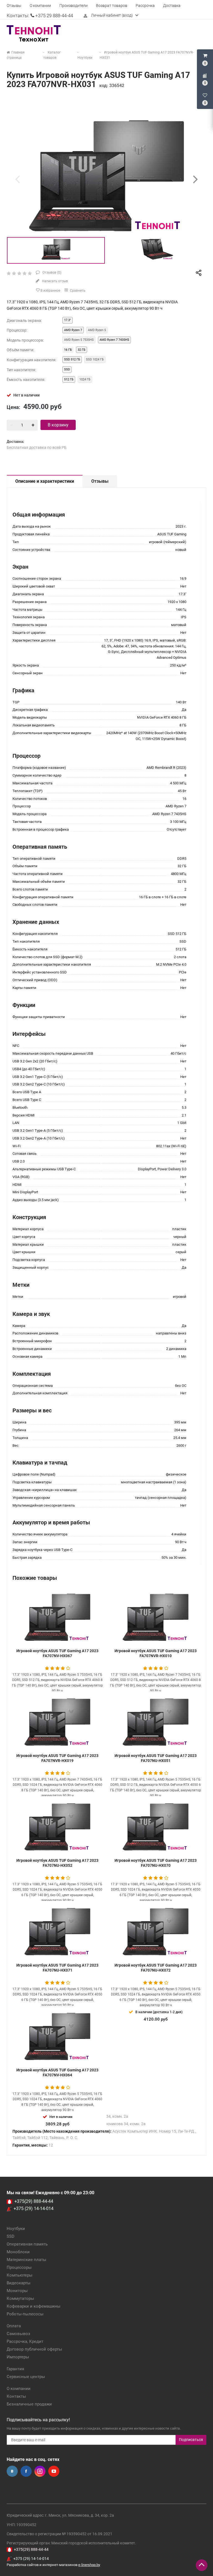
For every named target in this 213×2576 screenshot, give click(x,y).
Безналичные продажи (29, 2404)
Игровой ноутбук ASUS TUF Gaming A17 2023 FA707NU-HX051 (156, 1758)
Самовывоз (18, 2334)
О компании (40, 6)
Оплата (14, 2326)
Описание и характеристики (45, 481)
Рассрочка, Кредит (25, 2341)
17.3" (68, 320)
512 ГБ (69, 379)
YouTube (54, 2471)
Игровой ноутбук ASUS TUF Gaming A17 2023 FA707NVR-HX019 (57, 1758)
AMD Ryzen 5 (97, 330)
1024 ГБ (85, 379)
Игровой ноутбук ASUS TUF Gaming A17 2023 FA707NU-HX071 (57, 1968)
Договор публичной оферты (34, 2349)
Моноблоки (18, 2252)
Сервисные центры (26, 2377)
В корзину (58, 425)
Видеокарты (19, 2283)
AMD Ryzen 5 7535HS (79, 340)
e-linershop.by (89, 2565)
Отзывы (14, 6)
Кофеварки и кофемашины (34, 2306)
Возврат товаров (112, 6)
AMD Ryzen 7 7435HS (114, 340)
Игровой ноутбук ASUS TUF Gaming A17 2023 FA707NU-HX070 (156, 1863)
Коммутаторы (20, 2298)
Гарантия (15, 2369)
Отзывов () (51, 273)
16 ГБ (68, 350)
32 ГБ (82, 350)
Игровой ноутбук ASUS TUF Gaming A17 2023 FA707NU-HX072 (156, 1968)
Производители (73, 6)
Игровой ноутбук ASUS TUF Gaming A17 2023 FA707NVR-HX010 (156, 1653)
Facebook (26, 2471)
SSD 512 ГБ (72, 359)
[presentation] (17, 179)
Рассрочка (145, 6)
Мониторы (17, 2291)
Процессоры (19, 2267)
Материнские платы (26, 2260)
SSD (67, 369)
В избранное (50, 291)
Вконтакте (12, 2471)
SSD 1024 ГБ (95, 359)
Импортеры (18, 2357)
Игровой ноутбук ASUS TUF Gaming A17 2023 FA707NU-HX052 (57, 1863)
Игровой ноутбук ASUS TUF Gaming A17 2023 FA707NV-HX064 (57, 2073)
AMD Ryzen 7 (73, 330)
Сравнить (77, 291)
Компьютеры (20, 2275)
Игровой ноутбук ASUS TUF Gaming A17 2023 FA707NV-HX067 (57, 1653)
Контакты (16, 2396)
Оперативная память (27, 2244)
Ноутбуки (16, 2229)
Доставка (172, 6)
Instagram (40, 2471)
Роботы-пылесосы (25, 2314)
